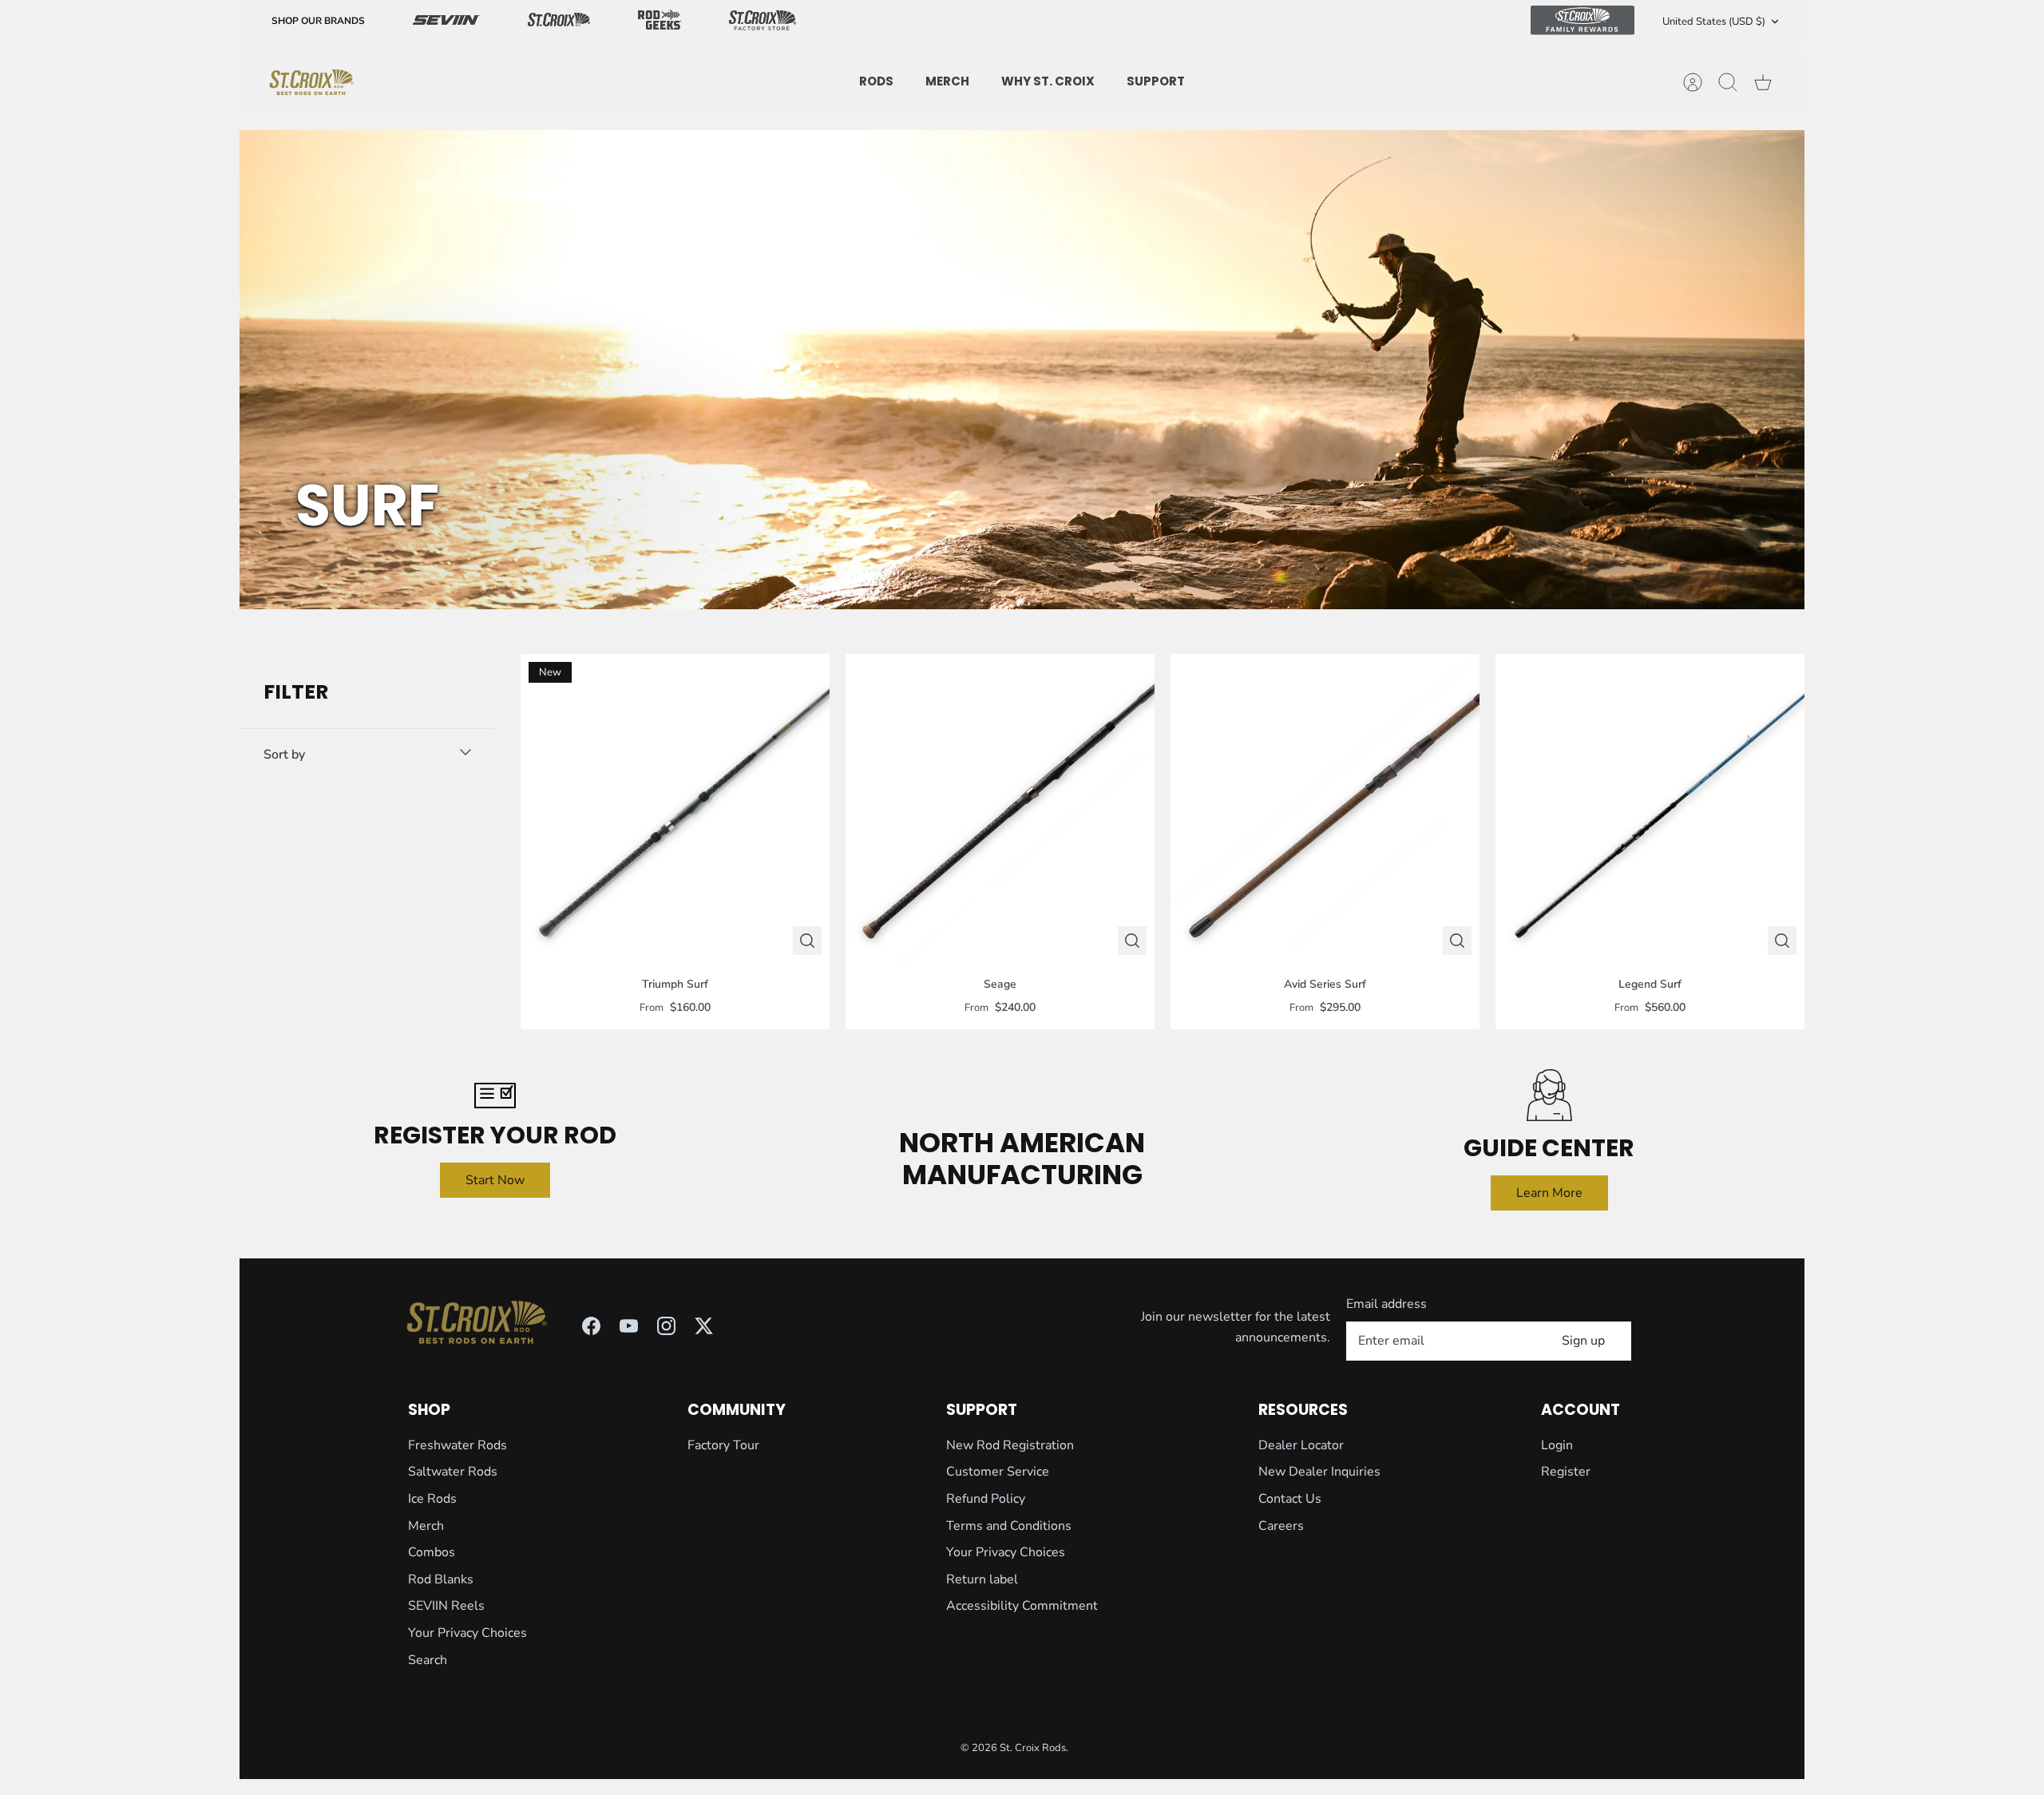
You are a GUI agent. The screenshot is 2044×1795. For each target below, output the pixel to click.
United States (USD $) (1714, 22)
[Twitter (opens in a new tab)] (704, 1326)
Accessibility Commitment (1022, 1606)
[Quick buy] (807, 941)
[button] (367, 754)
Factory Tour (723, 1445)
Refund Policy (986, 1499)
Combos (432, 1552)
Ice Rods (432, 1499)
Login (1557, 1445)
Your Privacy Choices (467, 1633)
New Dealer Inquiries (1319, 1472)
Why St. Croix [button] (1048, 81)
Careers (1281, 1526)
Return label (982, 1579)
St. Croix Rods (1033, 1748)
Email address (1386, 1304)
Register (1566, 1472)
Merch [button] (947, 81)
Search (428, 1660)
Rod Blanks (441, 1579)
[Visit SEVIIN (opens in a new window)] (446, 22)
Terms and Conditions (1009, 1526)
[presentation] (311, 82)
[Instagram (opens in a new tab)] (666, 1326)
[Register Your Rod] (495, 1096)
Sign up (1583, 1341)
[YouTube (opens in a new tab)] (629, 1326)
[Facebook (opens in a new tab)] (591, 1326)
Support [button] (1156, 81)
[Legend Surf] (1650, 808)
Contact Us (1290, 1499)
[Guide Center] (1549, 1095)
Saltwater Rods (453, 1472)
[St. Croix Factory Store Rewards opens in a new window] (763, 22)
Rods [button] (876, 81)
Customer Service (998, 1472)
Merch (426, 1526)
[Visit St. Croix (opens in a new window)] (559, 22)
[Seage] (1000, 808)
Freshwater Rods (458, 1445)
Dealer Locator (1301, 1445)
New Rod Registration (1010, 1445)
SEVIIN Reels (446, 1606)
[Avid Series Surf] (1325, 808)
